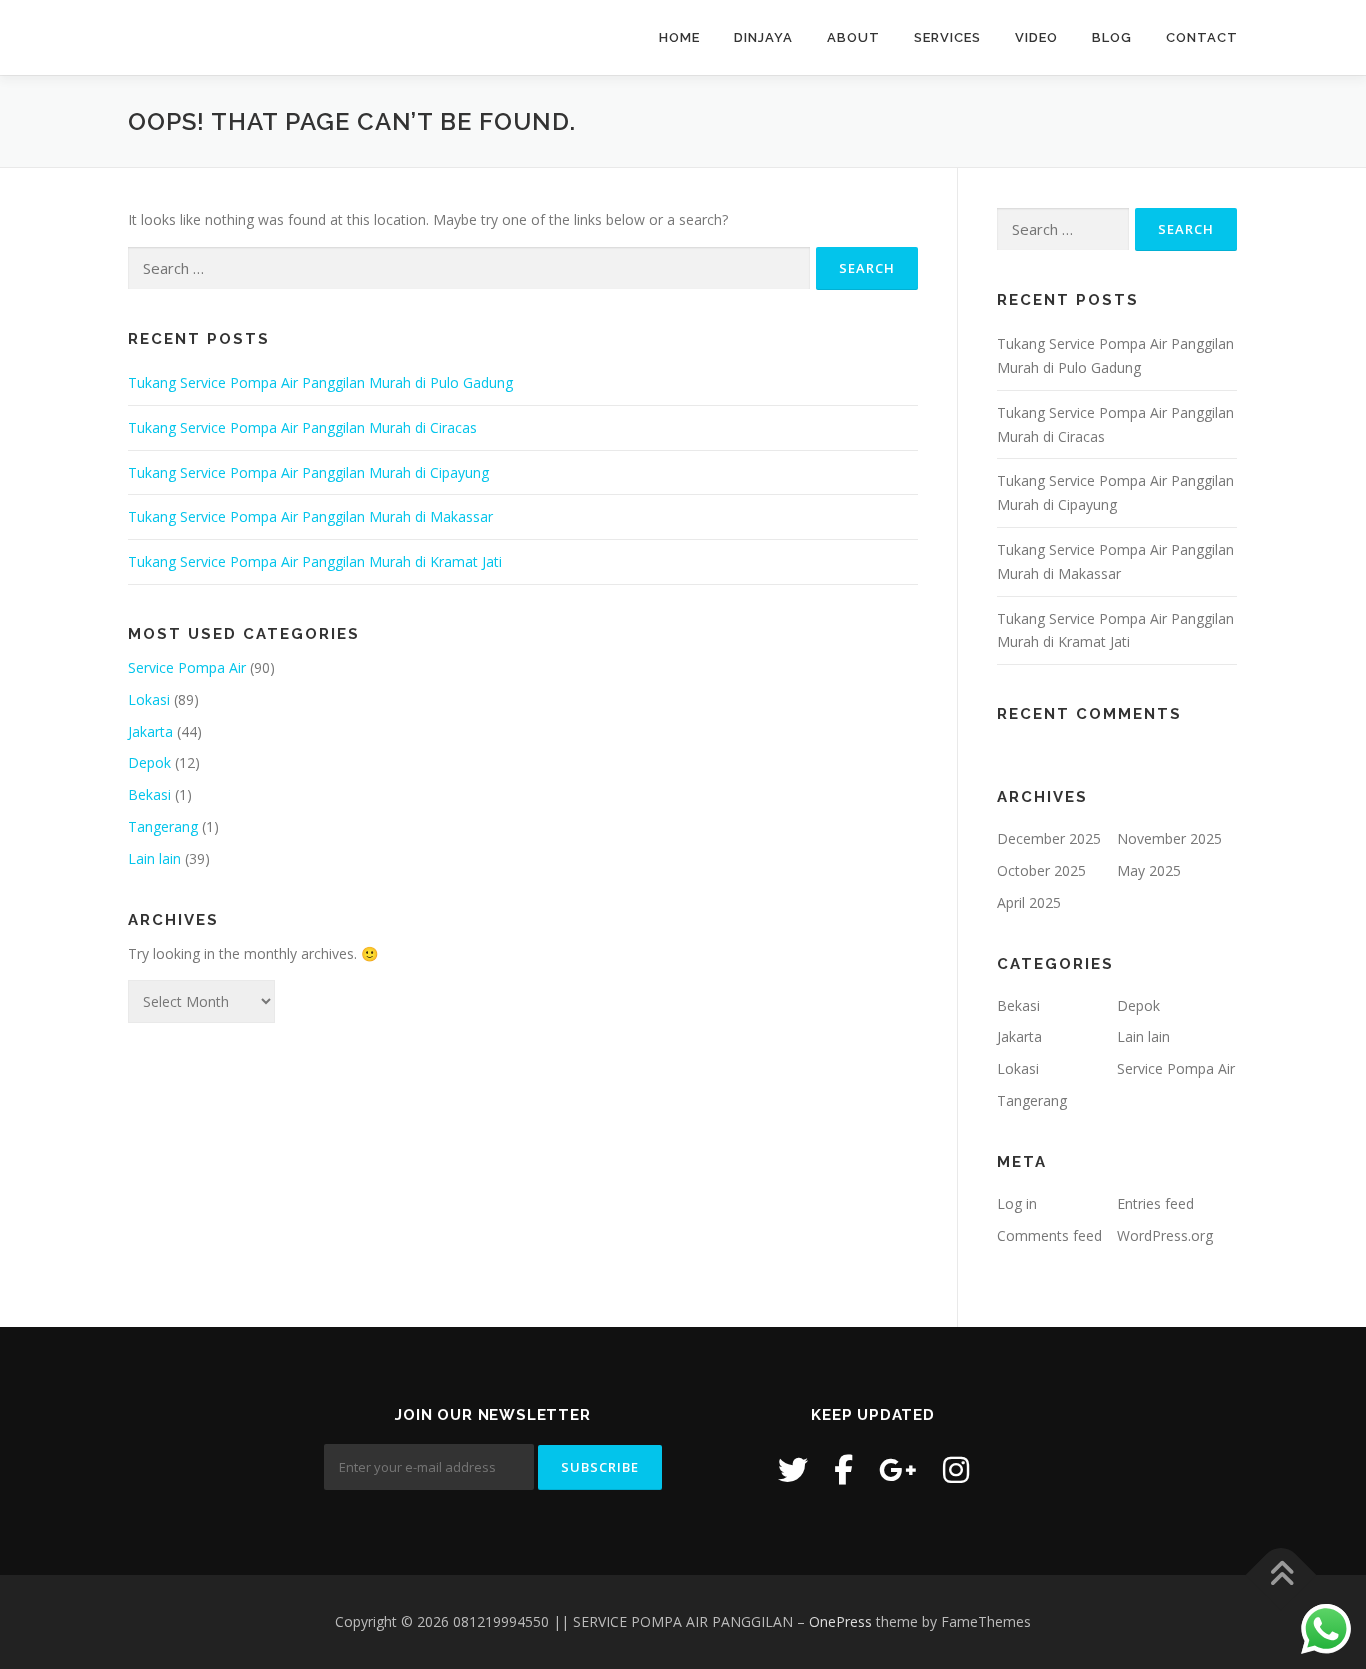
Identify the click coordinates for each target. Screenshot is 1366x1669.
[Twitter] (793, 1469)
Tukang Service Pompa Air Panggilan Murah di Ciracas (302, 427)
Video (1036, 37)
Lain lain (154, 858)
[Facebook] (843, 1469)
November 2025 (1169, 838)
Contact (1202, 37)
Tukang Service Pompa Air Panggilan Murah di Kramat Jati (315, 561)
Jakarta (150, 731)
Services (947, 37)
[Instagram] (956, 1469)
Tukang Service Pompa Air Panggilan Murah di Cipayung (308, 472)
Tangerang (163, 826)
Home (679, 37)
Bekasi (149, 794)
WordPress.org (1165, 1235)
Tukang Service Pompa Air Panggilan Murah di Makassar (310, 516)
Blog (1112, 37)
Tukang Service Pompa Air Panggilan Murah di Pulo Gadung (320, 382)
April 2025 (1029, 902)
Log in (1017, 1203)
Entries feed (1155, 1203)
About (853, 37)
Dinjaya (763, 37)
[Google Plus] (898, 1469)
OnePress (840, 1621)
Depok (149, 762)
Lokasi (149, 699)
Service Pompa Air (187, 667)
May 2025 (1149, 870)
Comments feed (1049, 1235)
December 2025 (1049, 838)
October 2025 (1041, 870)
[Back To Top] (1281, 1574)
